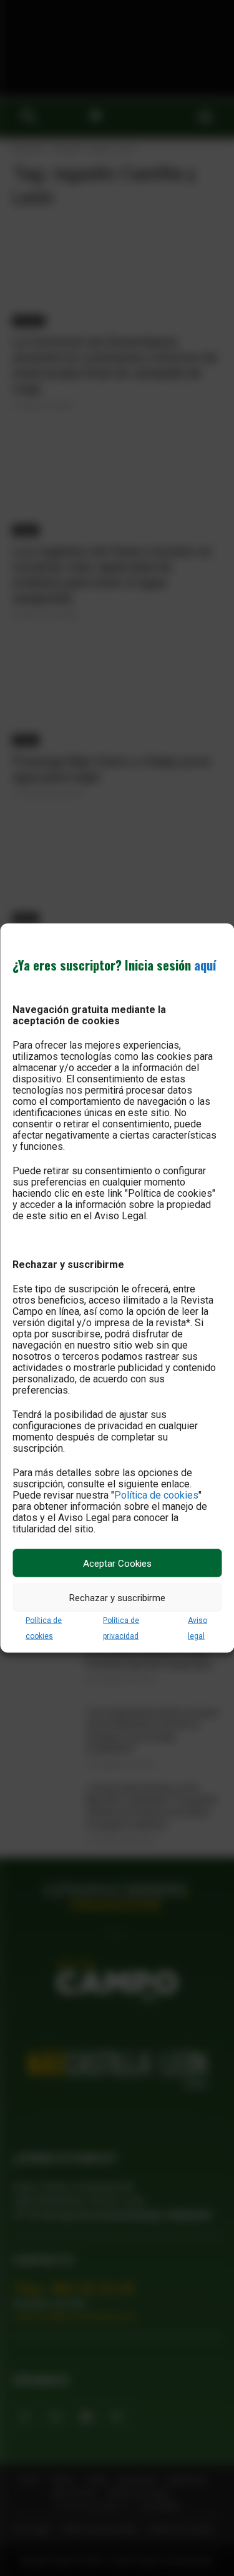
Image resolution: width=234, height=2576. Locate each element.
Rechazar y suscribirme (117, 1597)
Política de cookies (156, 1495)
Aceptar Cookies (117, 1563)
